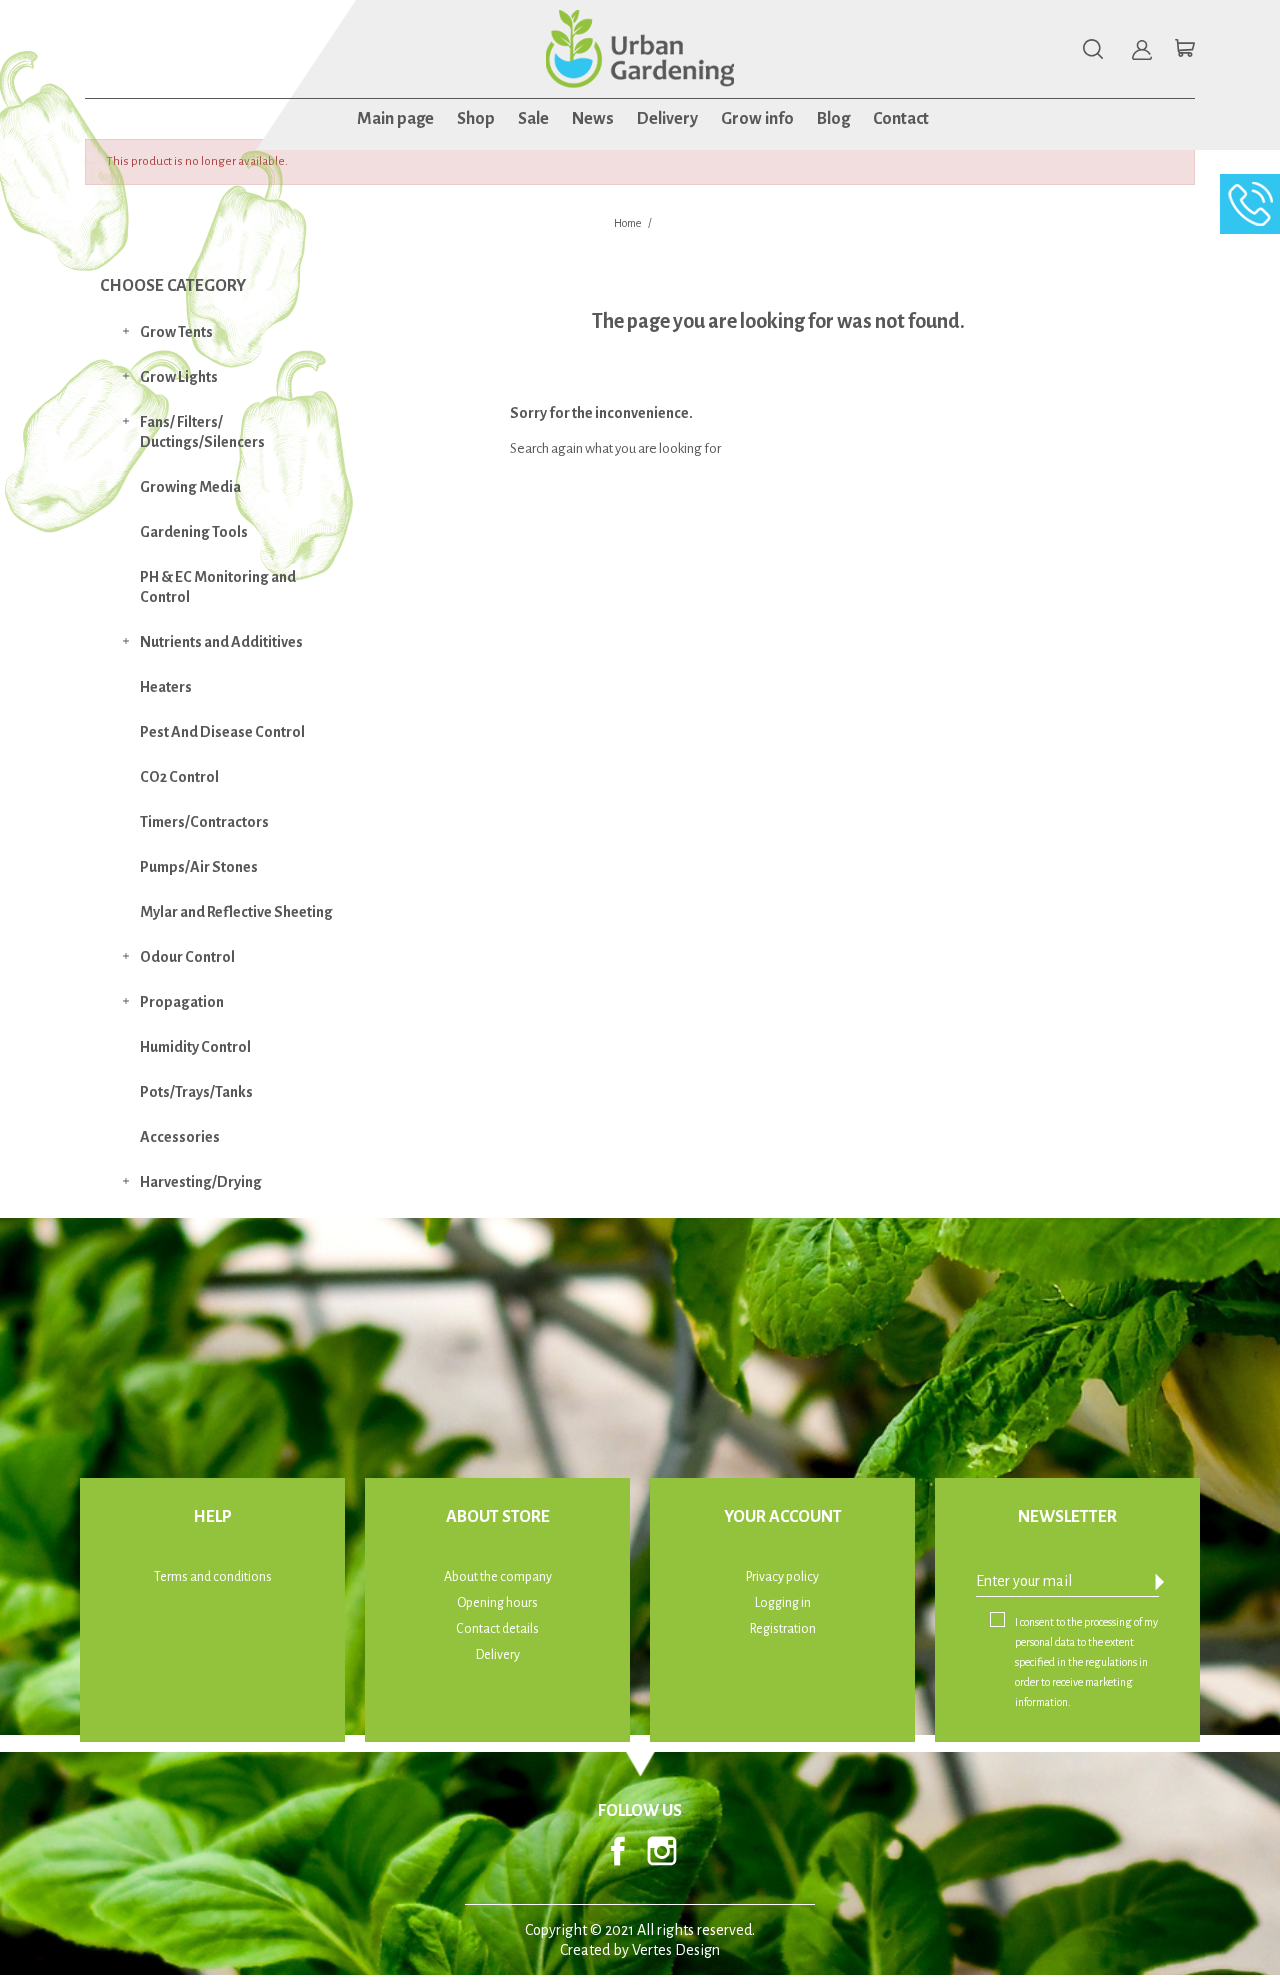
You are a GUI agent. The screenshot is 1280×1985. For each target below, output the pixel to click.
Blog (833, 119)
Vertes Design (676, 1950)
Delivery (667, 119)
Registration (783, 1629)
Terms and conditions (213, 1577)
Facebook (618, 1851)
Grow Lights (179, 377)
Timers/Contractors (204, 822)
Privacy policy (782, 1577)
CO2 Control (179, 777)
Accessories (180, 1137)
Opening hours (497, 1603)
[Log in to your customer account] (1142, 50)
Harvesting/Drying (201, 1182)
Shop (476, 119)
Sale (533, 119)
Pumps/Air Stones (199, 867)
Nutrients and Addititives (221, 642)
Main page (395, 119)
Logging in (783, 1603)
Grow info (757, 119)
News (593, 119)
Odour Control (187, 957)
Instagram (662, 1851)
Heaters (166, 687)
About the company (498, 1577)
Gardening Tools (194, 532)
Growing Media (190, 487)
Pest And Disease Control (222, 732)
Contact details (497, 1629)
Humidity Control (195, 1047)
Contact (901, 119)
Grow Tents (176, 332)
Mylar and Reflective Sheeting (236, 912)
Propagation (182, 1002)
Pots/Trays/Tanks (196, 1092)
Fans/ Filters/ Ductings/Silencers (202, 432)
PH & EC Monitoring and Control (218, 587)
